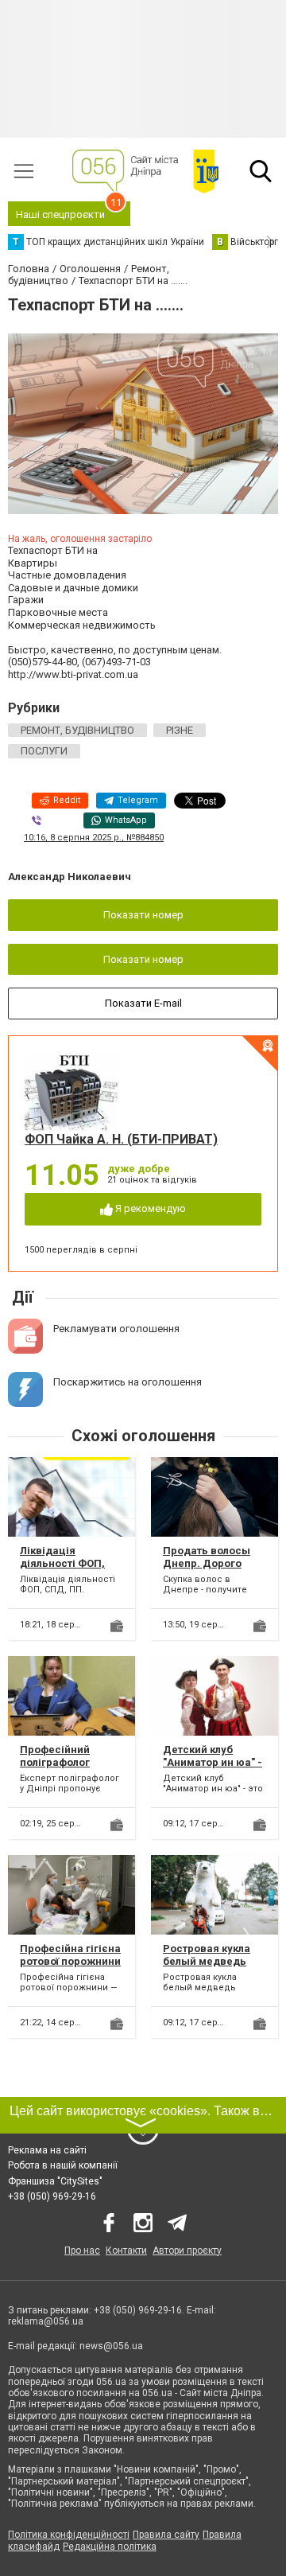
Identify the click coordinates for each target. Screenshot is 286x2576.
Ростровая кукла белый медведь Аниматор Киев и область (207, 1967)
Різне (180, 730)
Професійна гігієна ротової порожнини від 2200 (70, 1961)
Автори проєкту (187, 2251)
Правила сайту (166, 2535)
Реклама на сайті (47, 2150)
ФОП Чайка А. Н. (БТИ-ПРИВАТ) (121, 1139)
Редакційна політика (110, 2547)
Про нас (82, 2251)
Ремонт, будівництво (77, 730)
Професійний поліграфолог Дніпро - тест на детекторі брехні (64, 1768)
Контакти (126, 2251)
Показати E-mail (143, 1003)
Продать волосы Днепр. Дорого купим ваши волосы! (207, 1569)
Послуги (44, 751)
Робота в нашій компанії (63, 2165)
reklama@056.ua (46, 2321)
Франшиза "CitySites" (55, 2181)
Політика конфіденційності (69, 2535)
